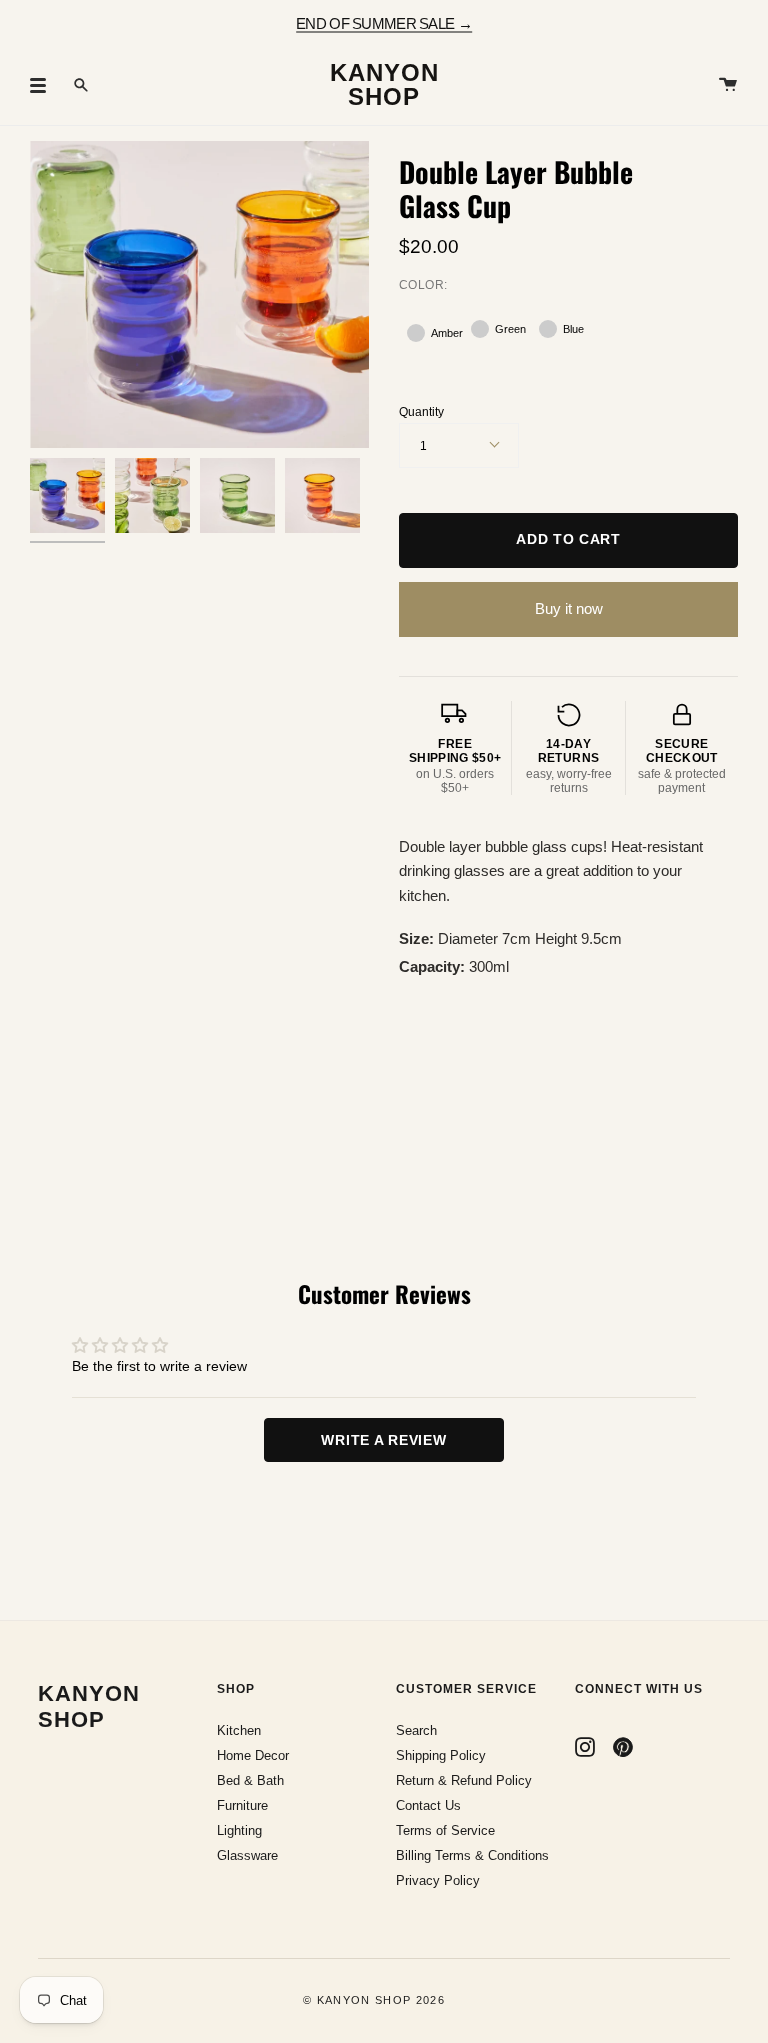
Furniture (242, 1805)
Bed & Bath (250, 1780)
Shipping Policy (441, 1755)
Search (416, 1730)
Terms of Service (445, 1830)
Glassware (247, 1855)
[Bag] (728, 85)
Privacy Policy (438, 1880)
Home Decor (253, 1755)
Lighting (239, 1830)
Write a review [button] (383, 1440)
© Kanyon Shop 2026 (374, 2000)
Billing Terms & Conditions (472, 1855)
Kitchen (239, 1730)
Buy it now (569, 608)
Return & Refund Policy (464, 1780)
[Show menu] (45, 85)
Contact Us (428, 1805)
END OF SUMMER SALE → (384, 22)
